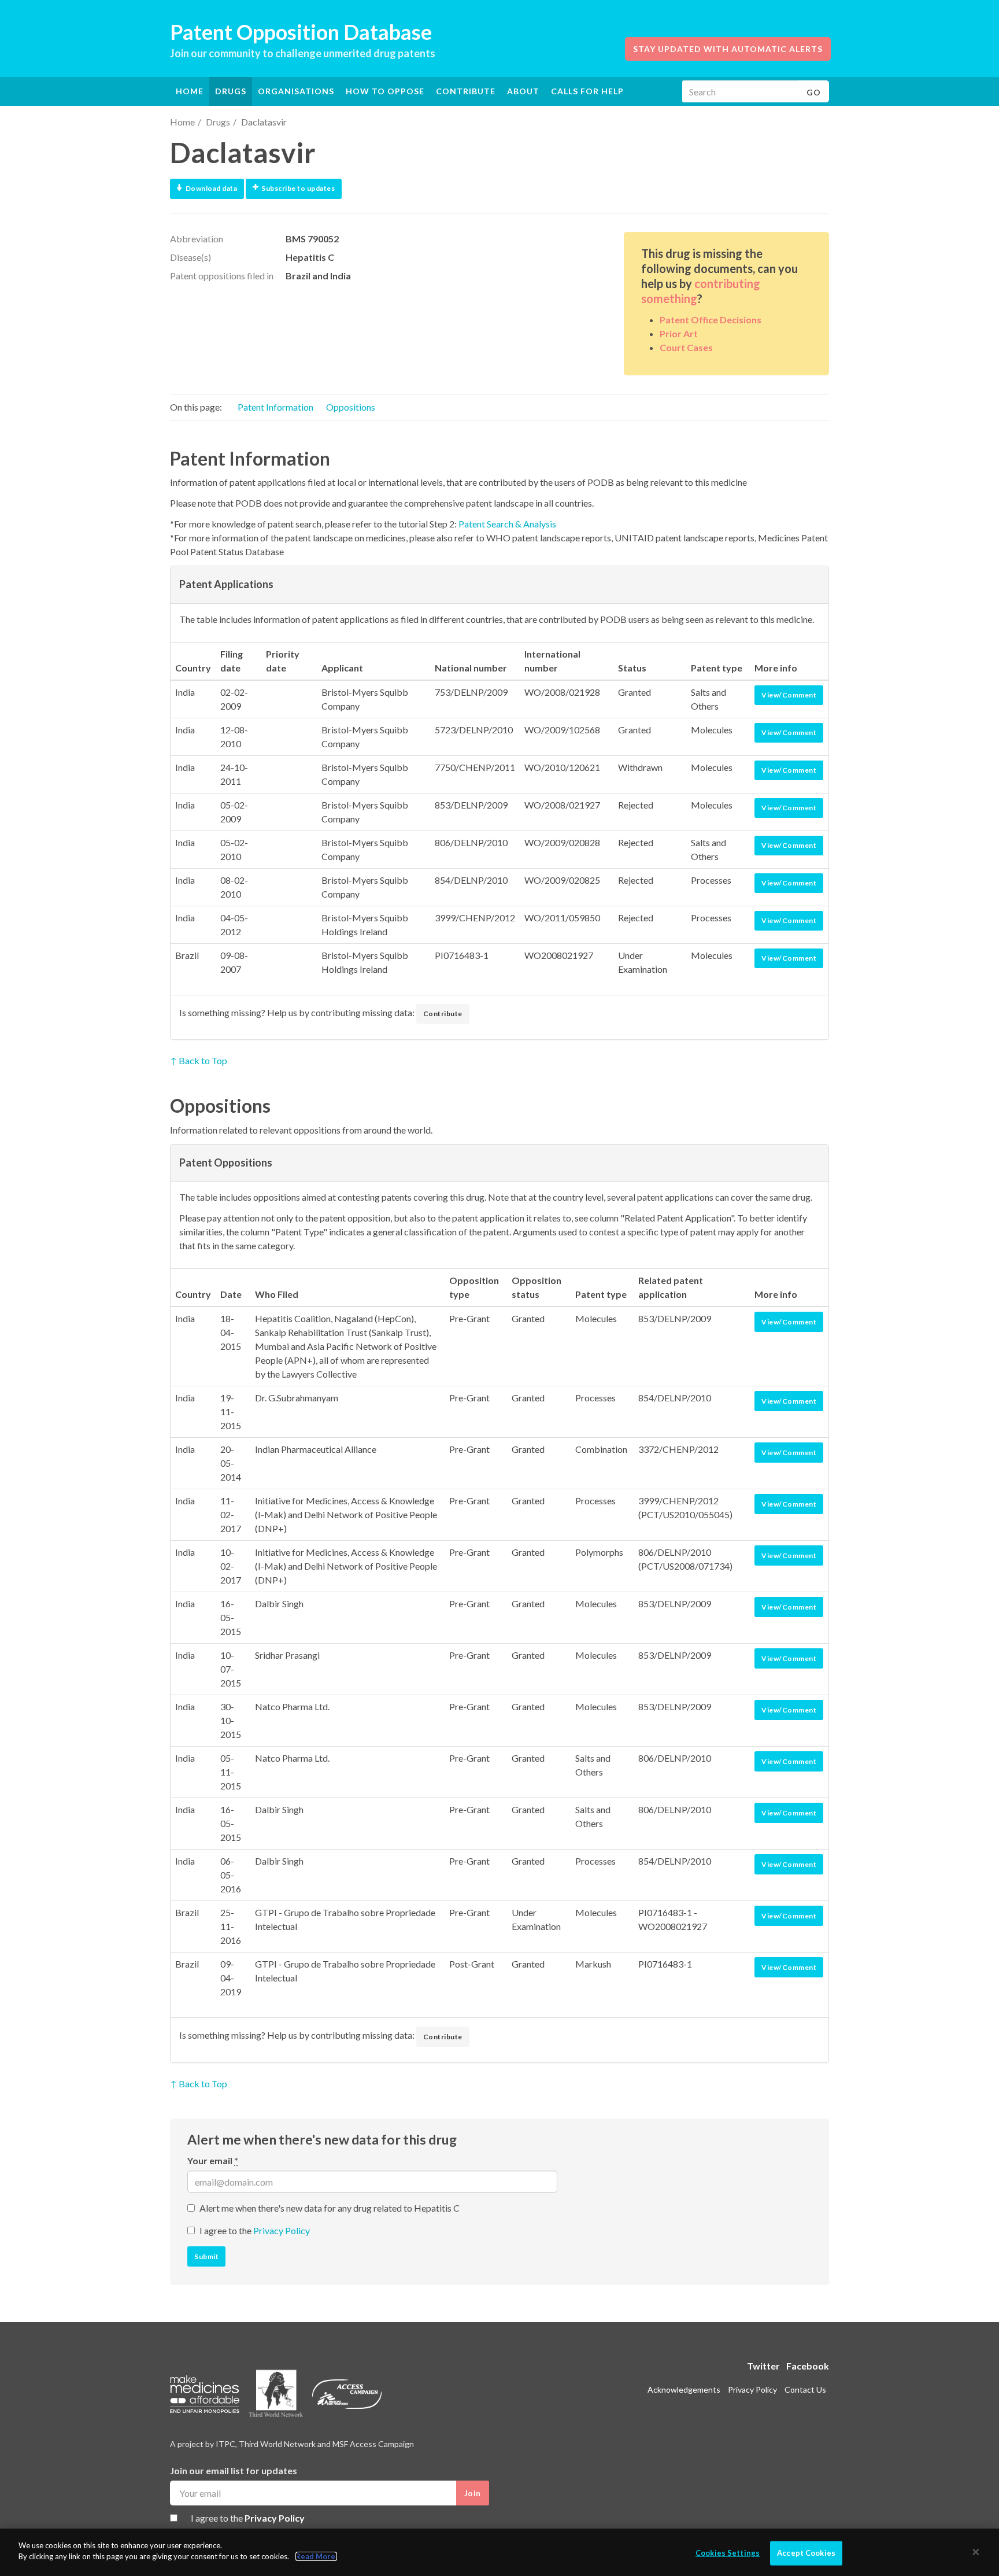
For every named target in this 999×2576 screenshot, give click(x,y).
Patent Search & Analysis (507, 524)
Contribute (466, 91)
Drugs (218, 122)
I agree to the (255, 2230)
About (523, 91)
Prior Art (679, 333)
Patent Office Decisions (711, 320)
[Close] (976, 2552)
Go (814, 92)
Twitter (763, 2366)
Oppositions (351, 407)
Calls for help (587, 91)
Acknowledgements (684, 2389)
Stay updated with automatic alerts (728, 49)
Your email (213, 2160)
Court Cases (686, 347)
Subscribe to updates (298, 188)
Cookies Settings (728, 2553)
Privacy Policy (282, 2230)
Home (190, 91)
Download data (212, 188)
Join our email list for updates (234, 2470)
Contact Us (805, 2389)
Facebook (808, 2366)
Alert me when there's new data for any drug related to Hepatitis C (330, 2208)
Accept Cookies (806, 2553)
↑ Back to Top (199, 1060)
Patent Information (275, 407)
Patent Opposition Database (301, 32)
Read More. (316, 2556)
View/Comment (789, 695)
